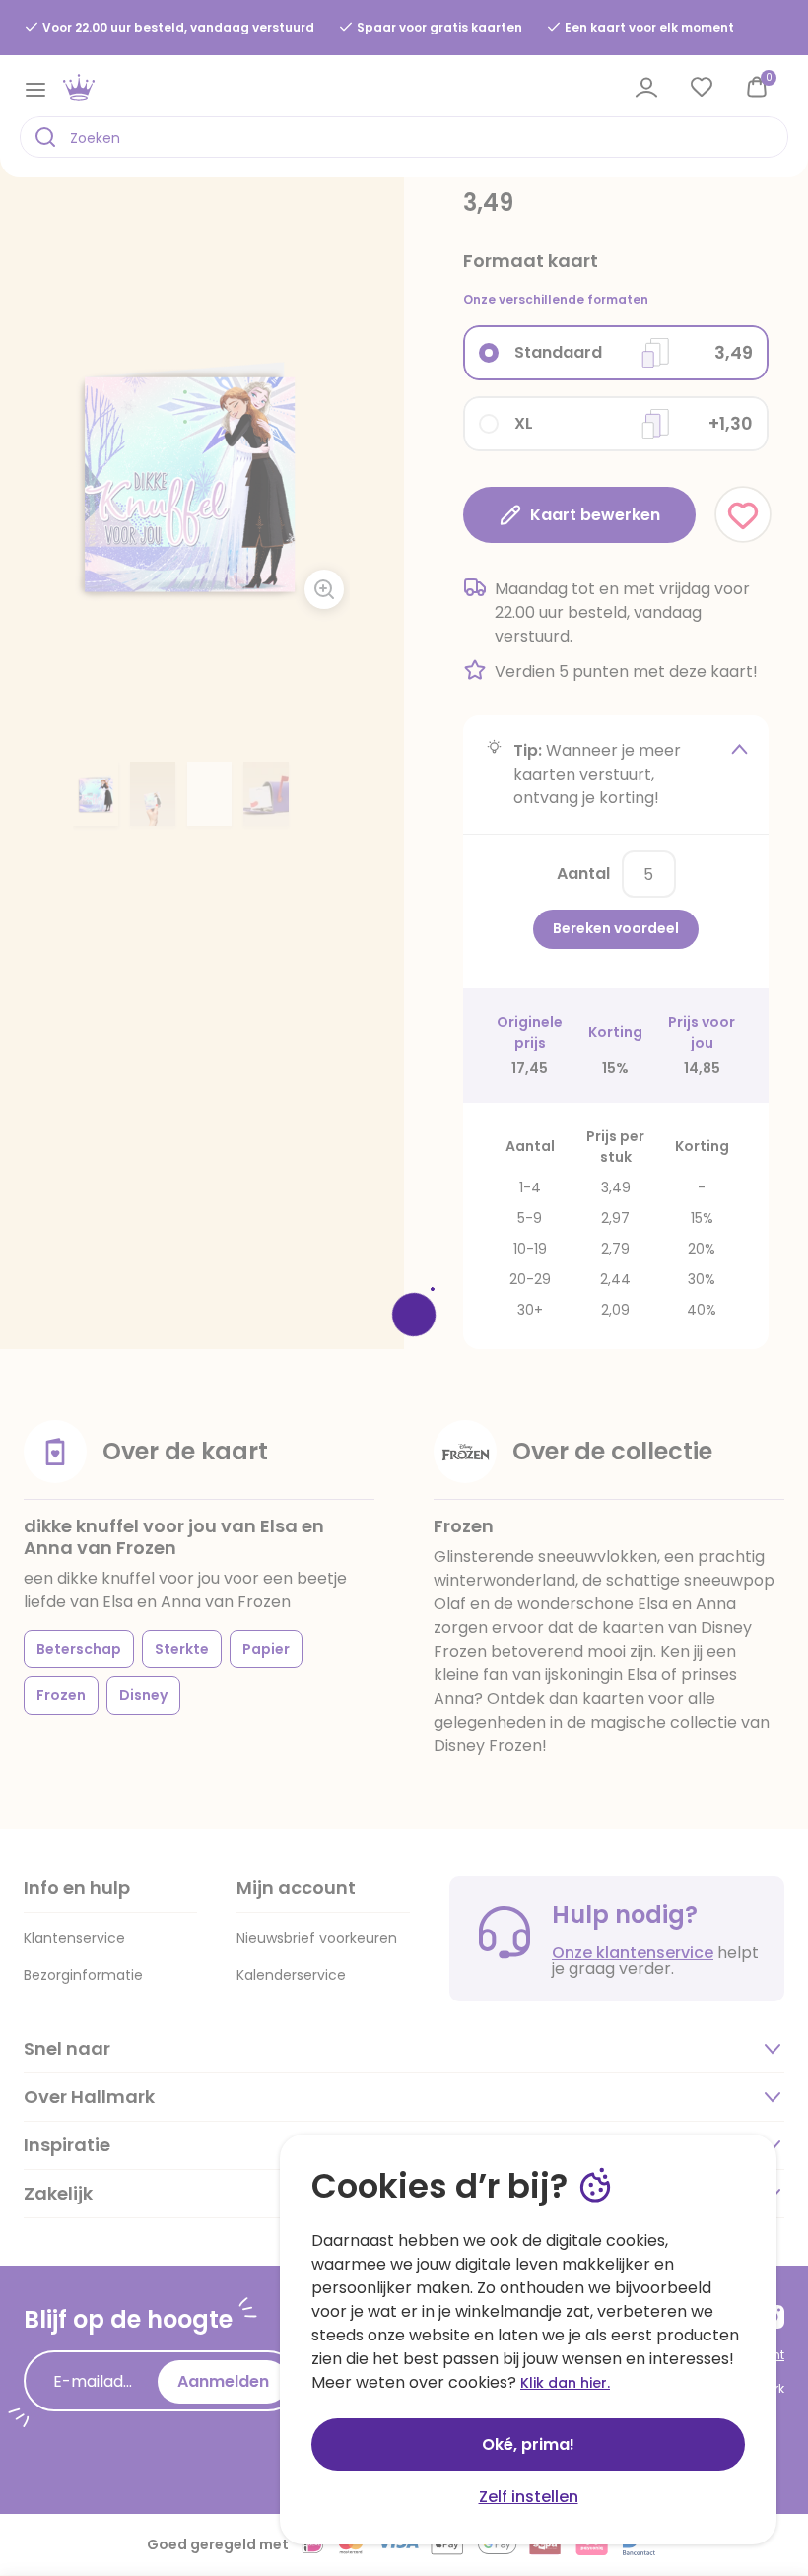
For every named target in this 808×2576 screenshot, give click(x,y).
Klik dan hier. (565, 2383)
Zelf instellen (529, 2497)
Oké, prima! (528, 2444)
